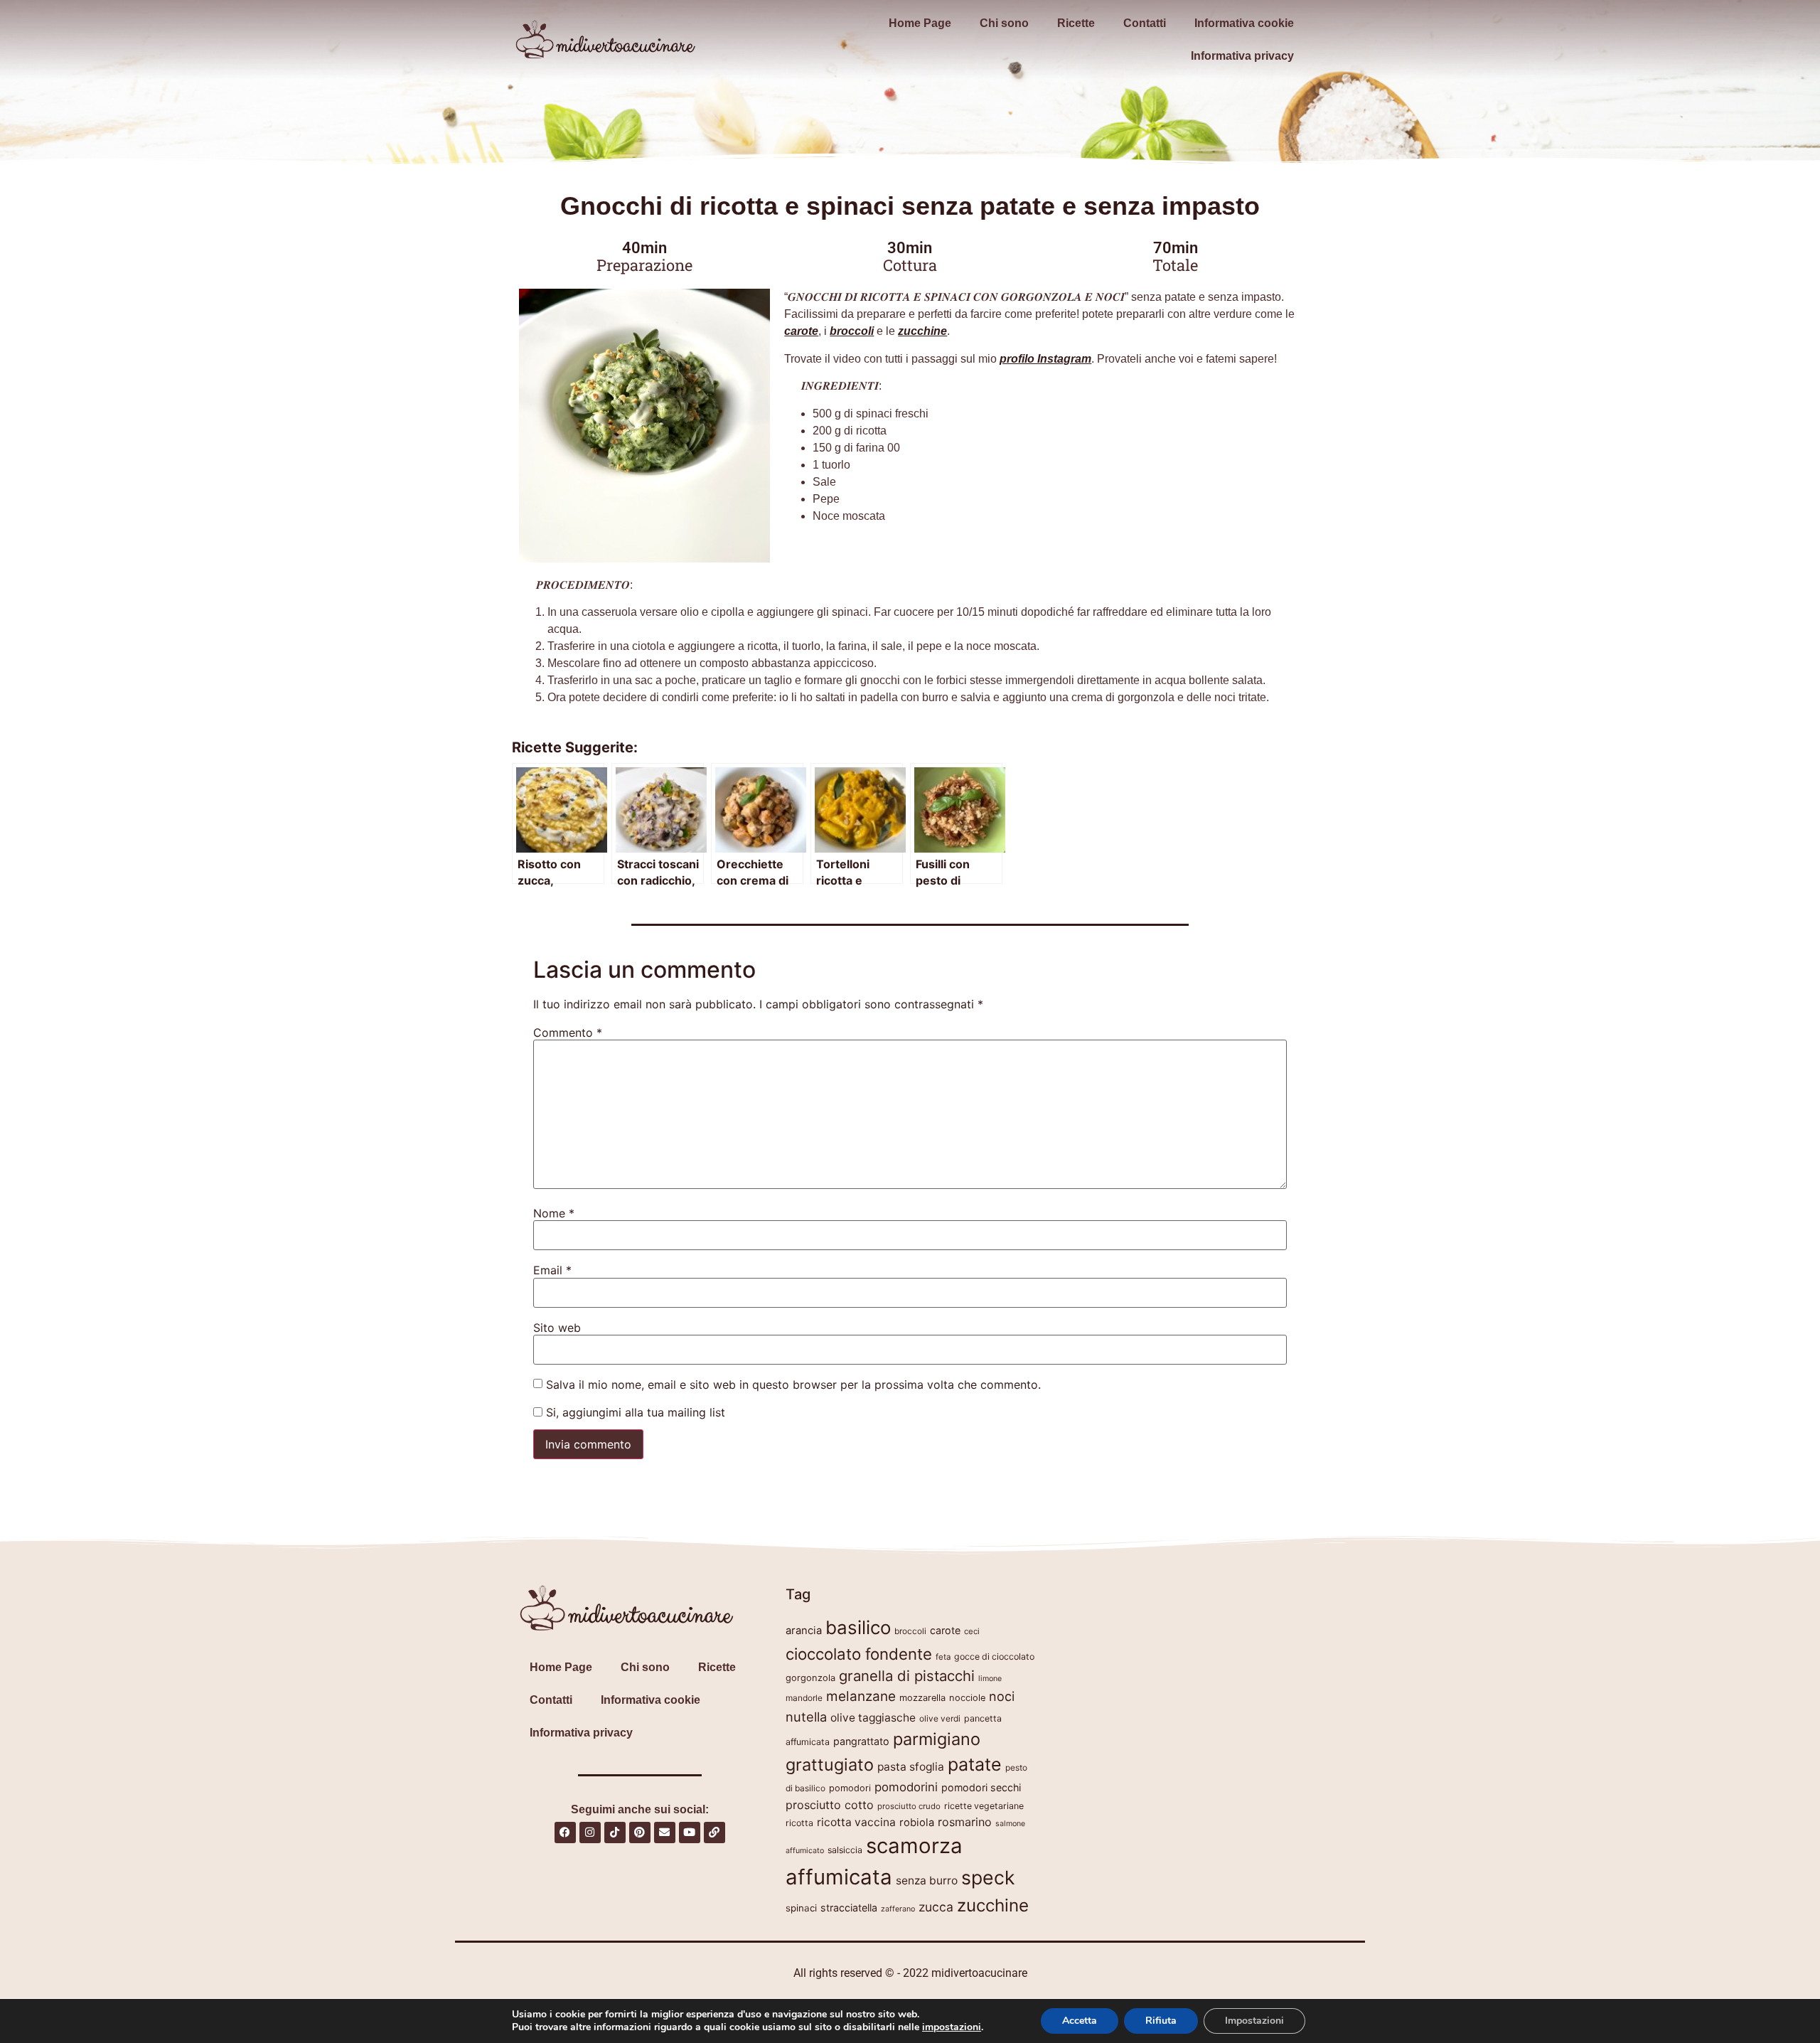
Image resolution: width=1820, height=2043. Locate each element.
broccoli (910, 1631)
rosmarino (965, 1822)
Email (552, 1270)
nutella (806, 1717)
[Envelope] (665, 1833)
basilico (858, 1627)
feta (943, 1657)
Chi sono (1004, 23)
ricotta (799, 1823)
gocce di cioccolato (994, 1657)
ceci (972, 1631)
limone (990, 1679)
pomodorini (906, 1787)
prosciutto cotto (830, 1805)
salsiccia (845, 1850)
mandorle (804, 1698)
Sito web (557, 1328)
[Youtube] (690, 1833)
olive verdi (940, 1718)
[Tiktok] (615, 1833)
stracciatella (849, 1908)
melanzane (861, 1696)
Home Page (920, 23)
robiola (917, 1823)
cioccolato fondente (859, 1654)
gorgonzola (810, 1678)
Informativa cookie (1244, 23)
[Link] (714, 1833)
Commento (568, 1033)
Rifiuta (1161, 2021)
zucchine (993, 1905)
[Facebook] (565, 1833)
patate (975, 1764)
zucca (936, 1907)
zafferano (898, 1909)
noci (1002, 1696)
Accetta (1080, 2021)
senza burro (927, 1881)
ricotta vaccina (856, 1822)
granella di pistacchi (907, 1676)
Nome (554, 1213)
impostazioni (952, 2027)
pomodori (850, 1788)
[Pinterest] (640, 1833)
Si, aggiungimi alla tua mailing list (634, 1412)
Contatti (1145, 23)
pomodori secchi (981, 1787)
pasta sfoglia (911, 1767)
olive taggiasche (873, 1718)
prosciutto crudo (909, 1806)
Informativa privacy (1242, 56)
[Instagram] (590, 1833)
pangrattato (861, 1741)
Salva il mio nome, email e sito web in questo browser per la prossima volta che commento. (793, 1385)
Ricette (1076, 23)
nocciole (967, 1698)
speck (988, 1877)
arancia (804, 1631)
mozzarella (922, 1698)
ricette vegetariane (984, 1806)
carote (945, 1630)
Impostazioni (1254, 2021)
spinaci (801, 1908)
